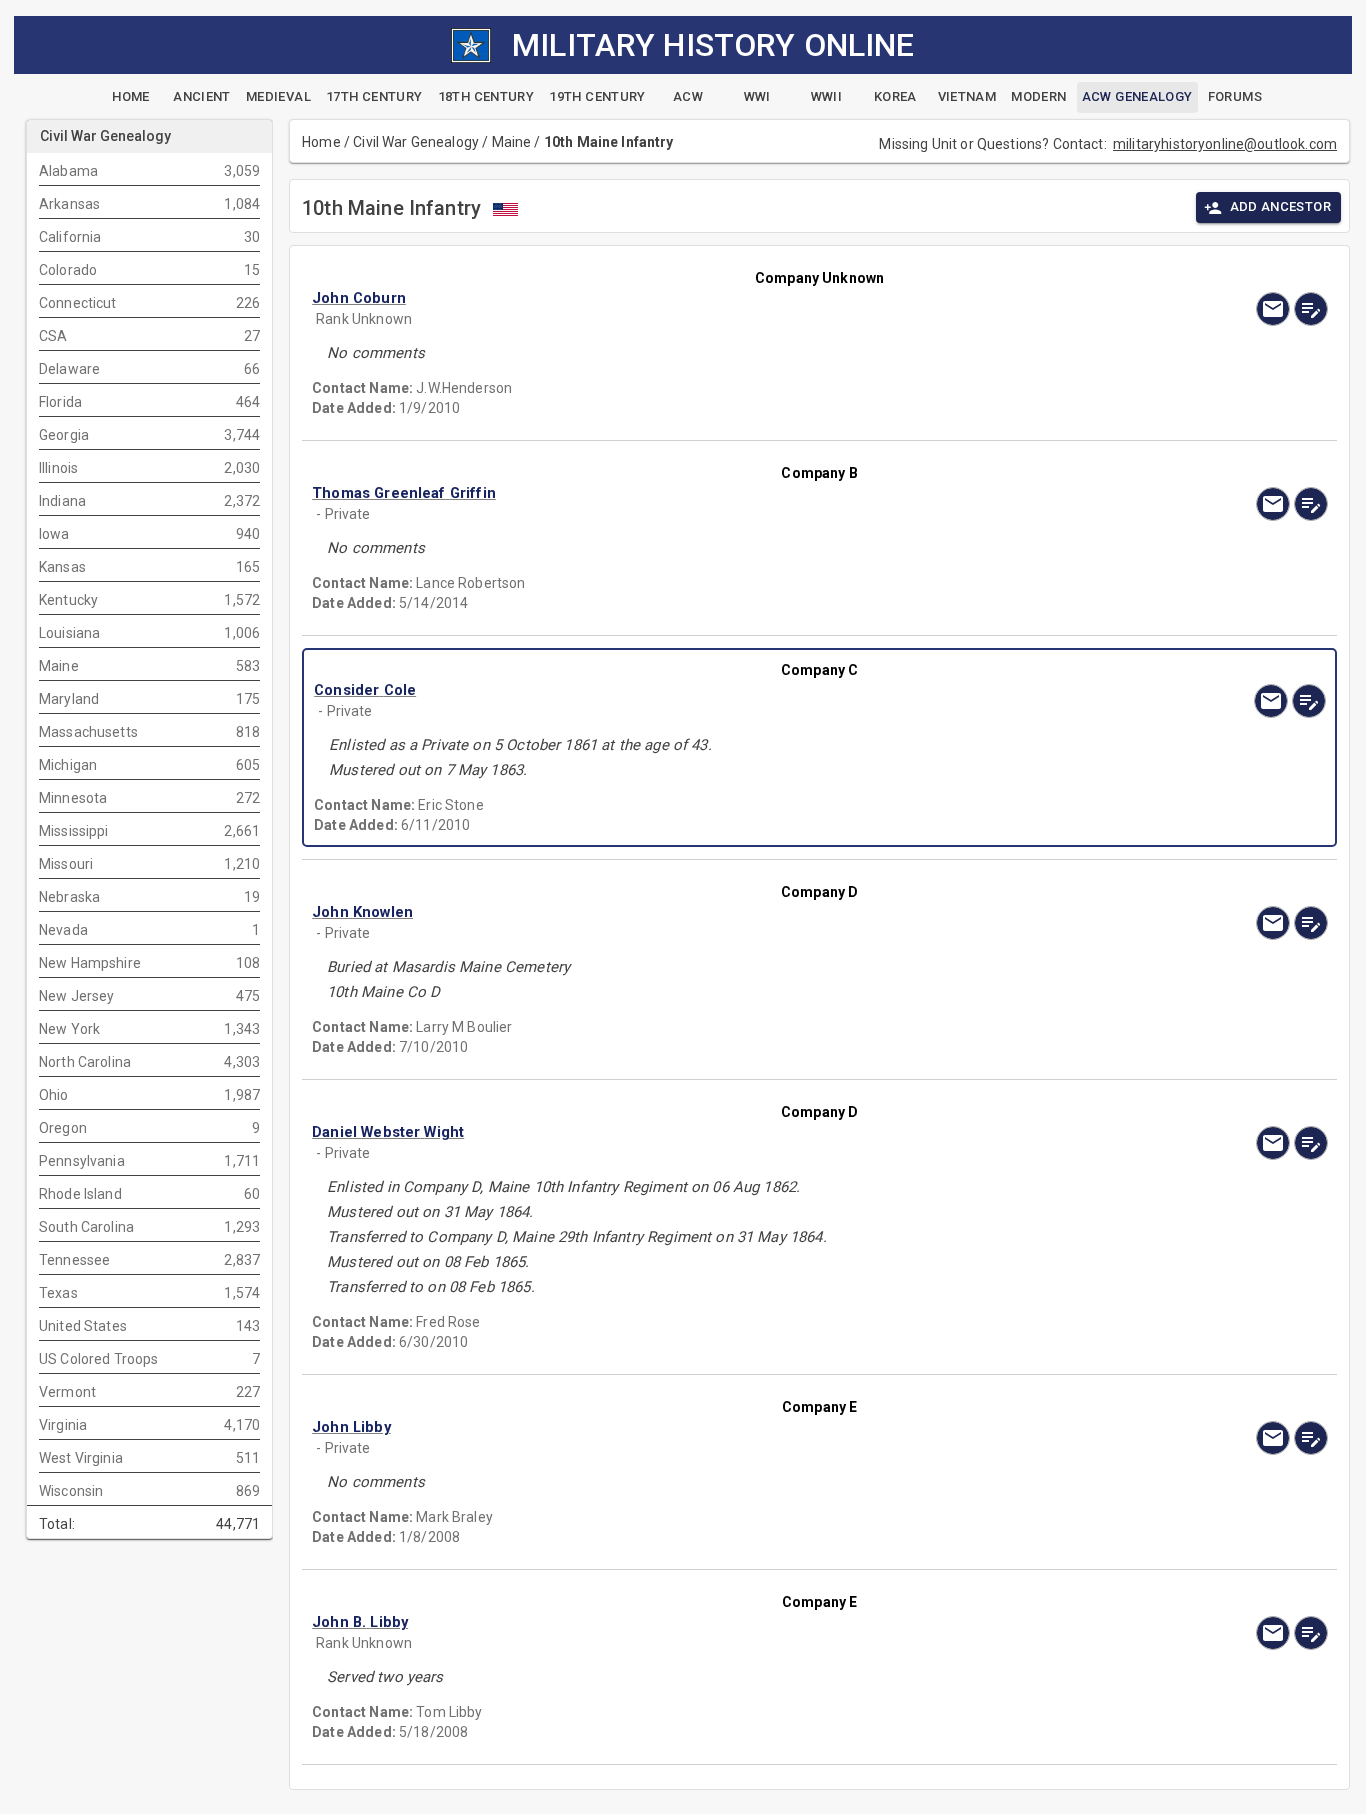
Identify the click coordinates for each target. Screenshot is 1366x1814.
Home (321, 142)
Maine (512, 142)
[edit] (1311, 309)
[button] (667, 298)
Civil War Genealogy (416, 142)
